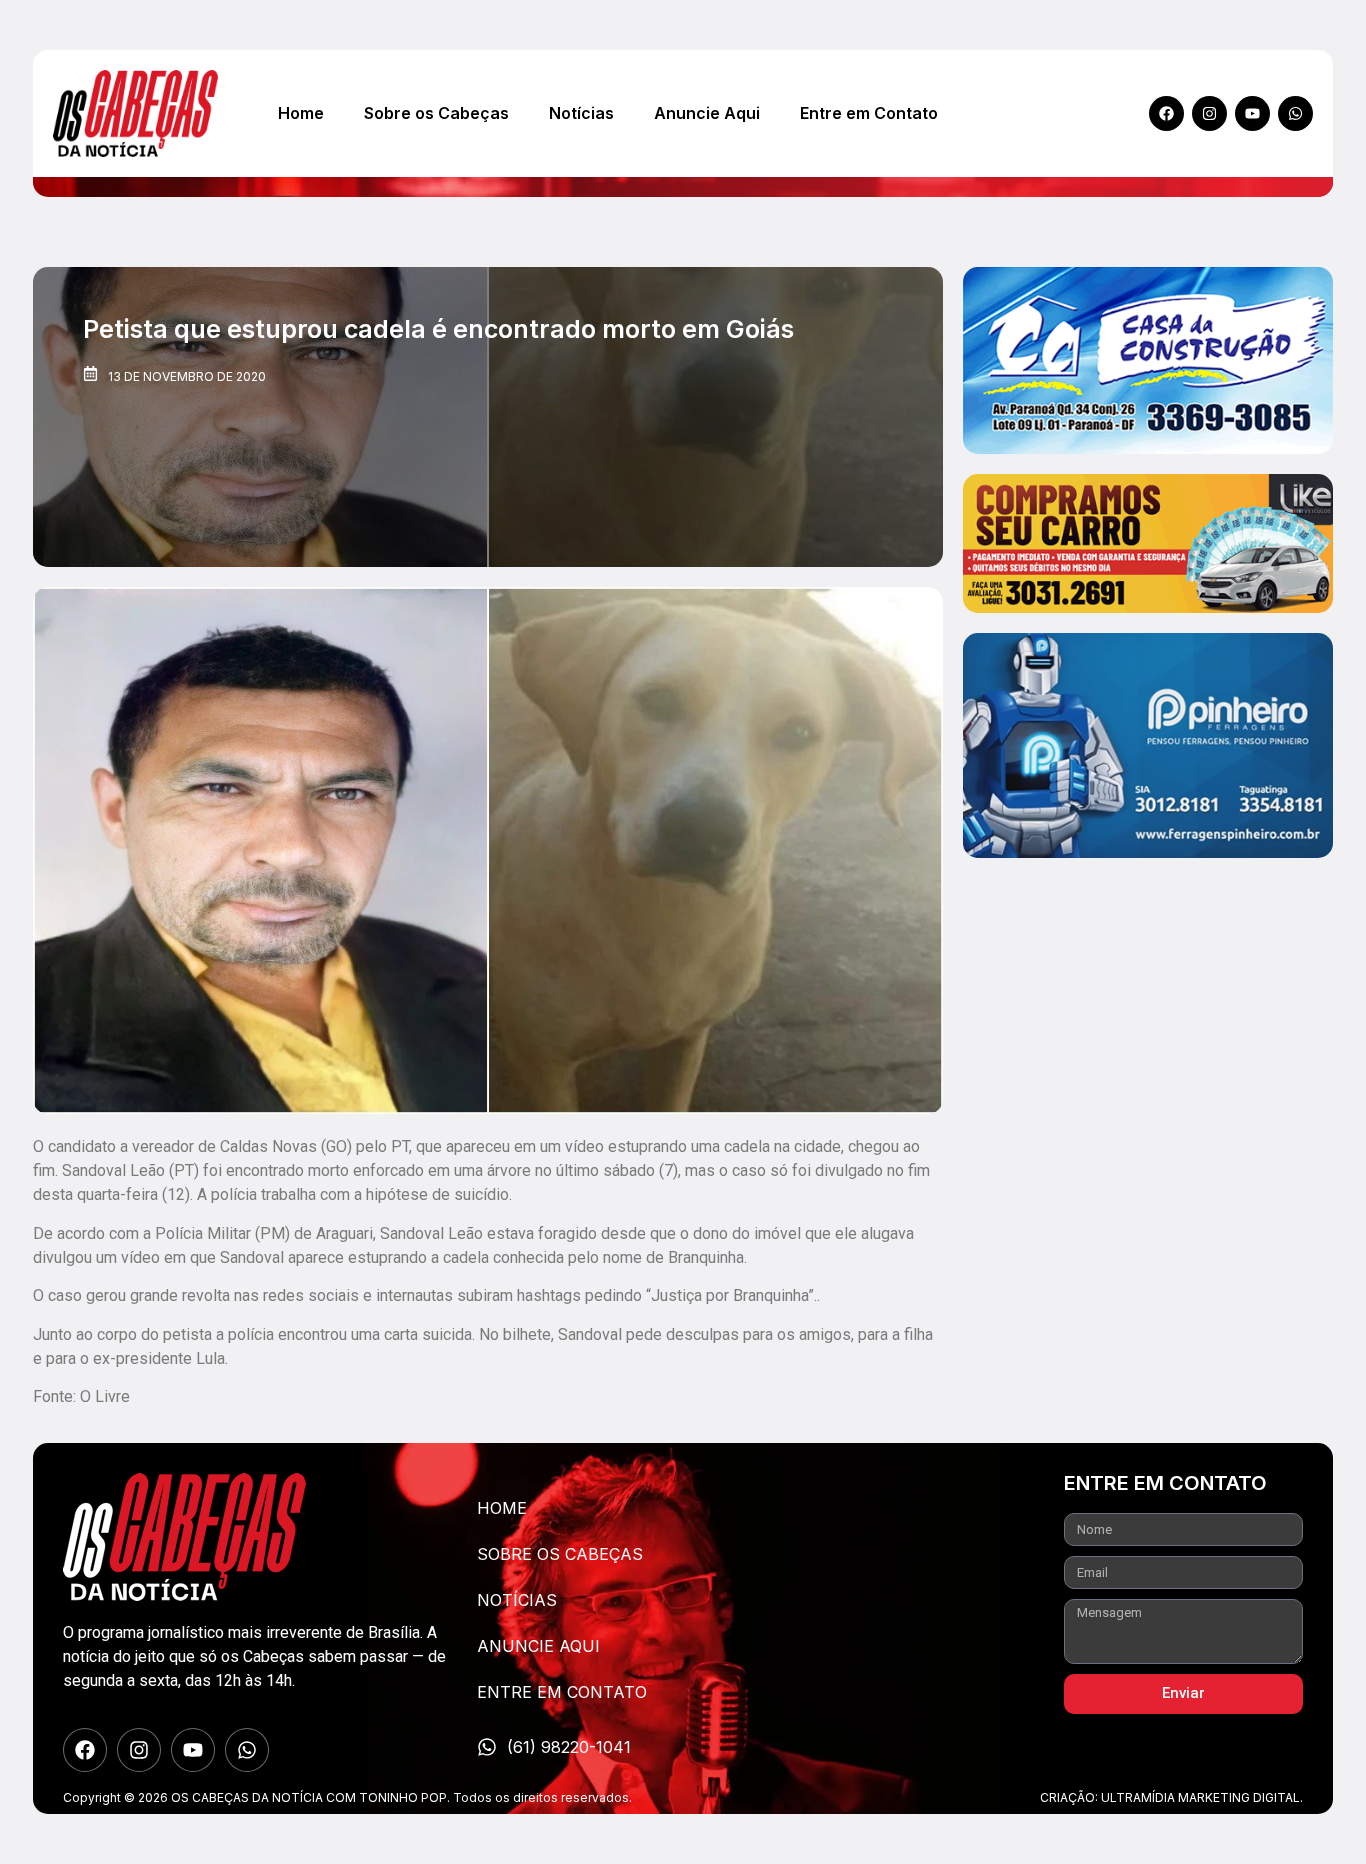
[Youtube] (1252, 113)
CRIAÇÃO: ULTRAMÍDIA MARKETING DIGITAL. (1171, 1797)
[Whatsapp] (1295, 113)
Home (301, 113)
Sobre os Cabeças (436, 113)
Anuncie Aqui (707, 113)
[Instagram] (1209, 113)
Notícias (581, 113)
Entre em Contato (869, 113)
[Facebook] (1166, 113)
